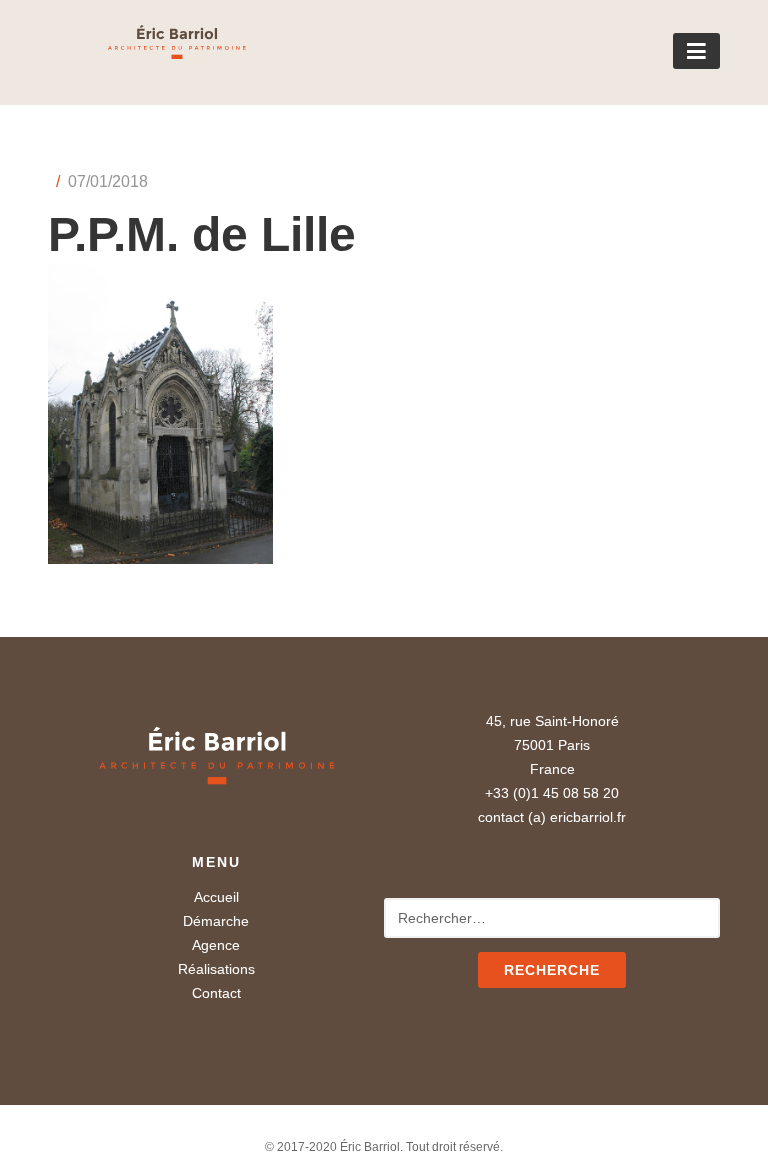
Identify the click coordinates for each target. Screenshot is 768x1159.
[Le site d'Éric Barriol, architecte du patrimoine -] (147, 52)
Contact (216, 993)
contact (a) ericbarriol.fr (552, 817)
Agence (216, 945)
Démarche (216, 921)
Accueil (216, 897)
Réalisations (216, 969)
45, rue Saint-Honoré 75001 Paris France (552, 745)
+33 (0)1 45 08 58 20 (552, 793)
